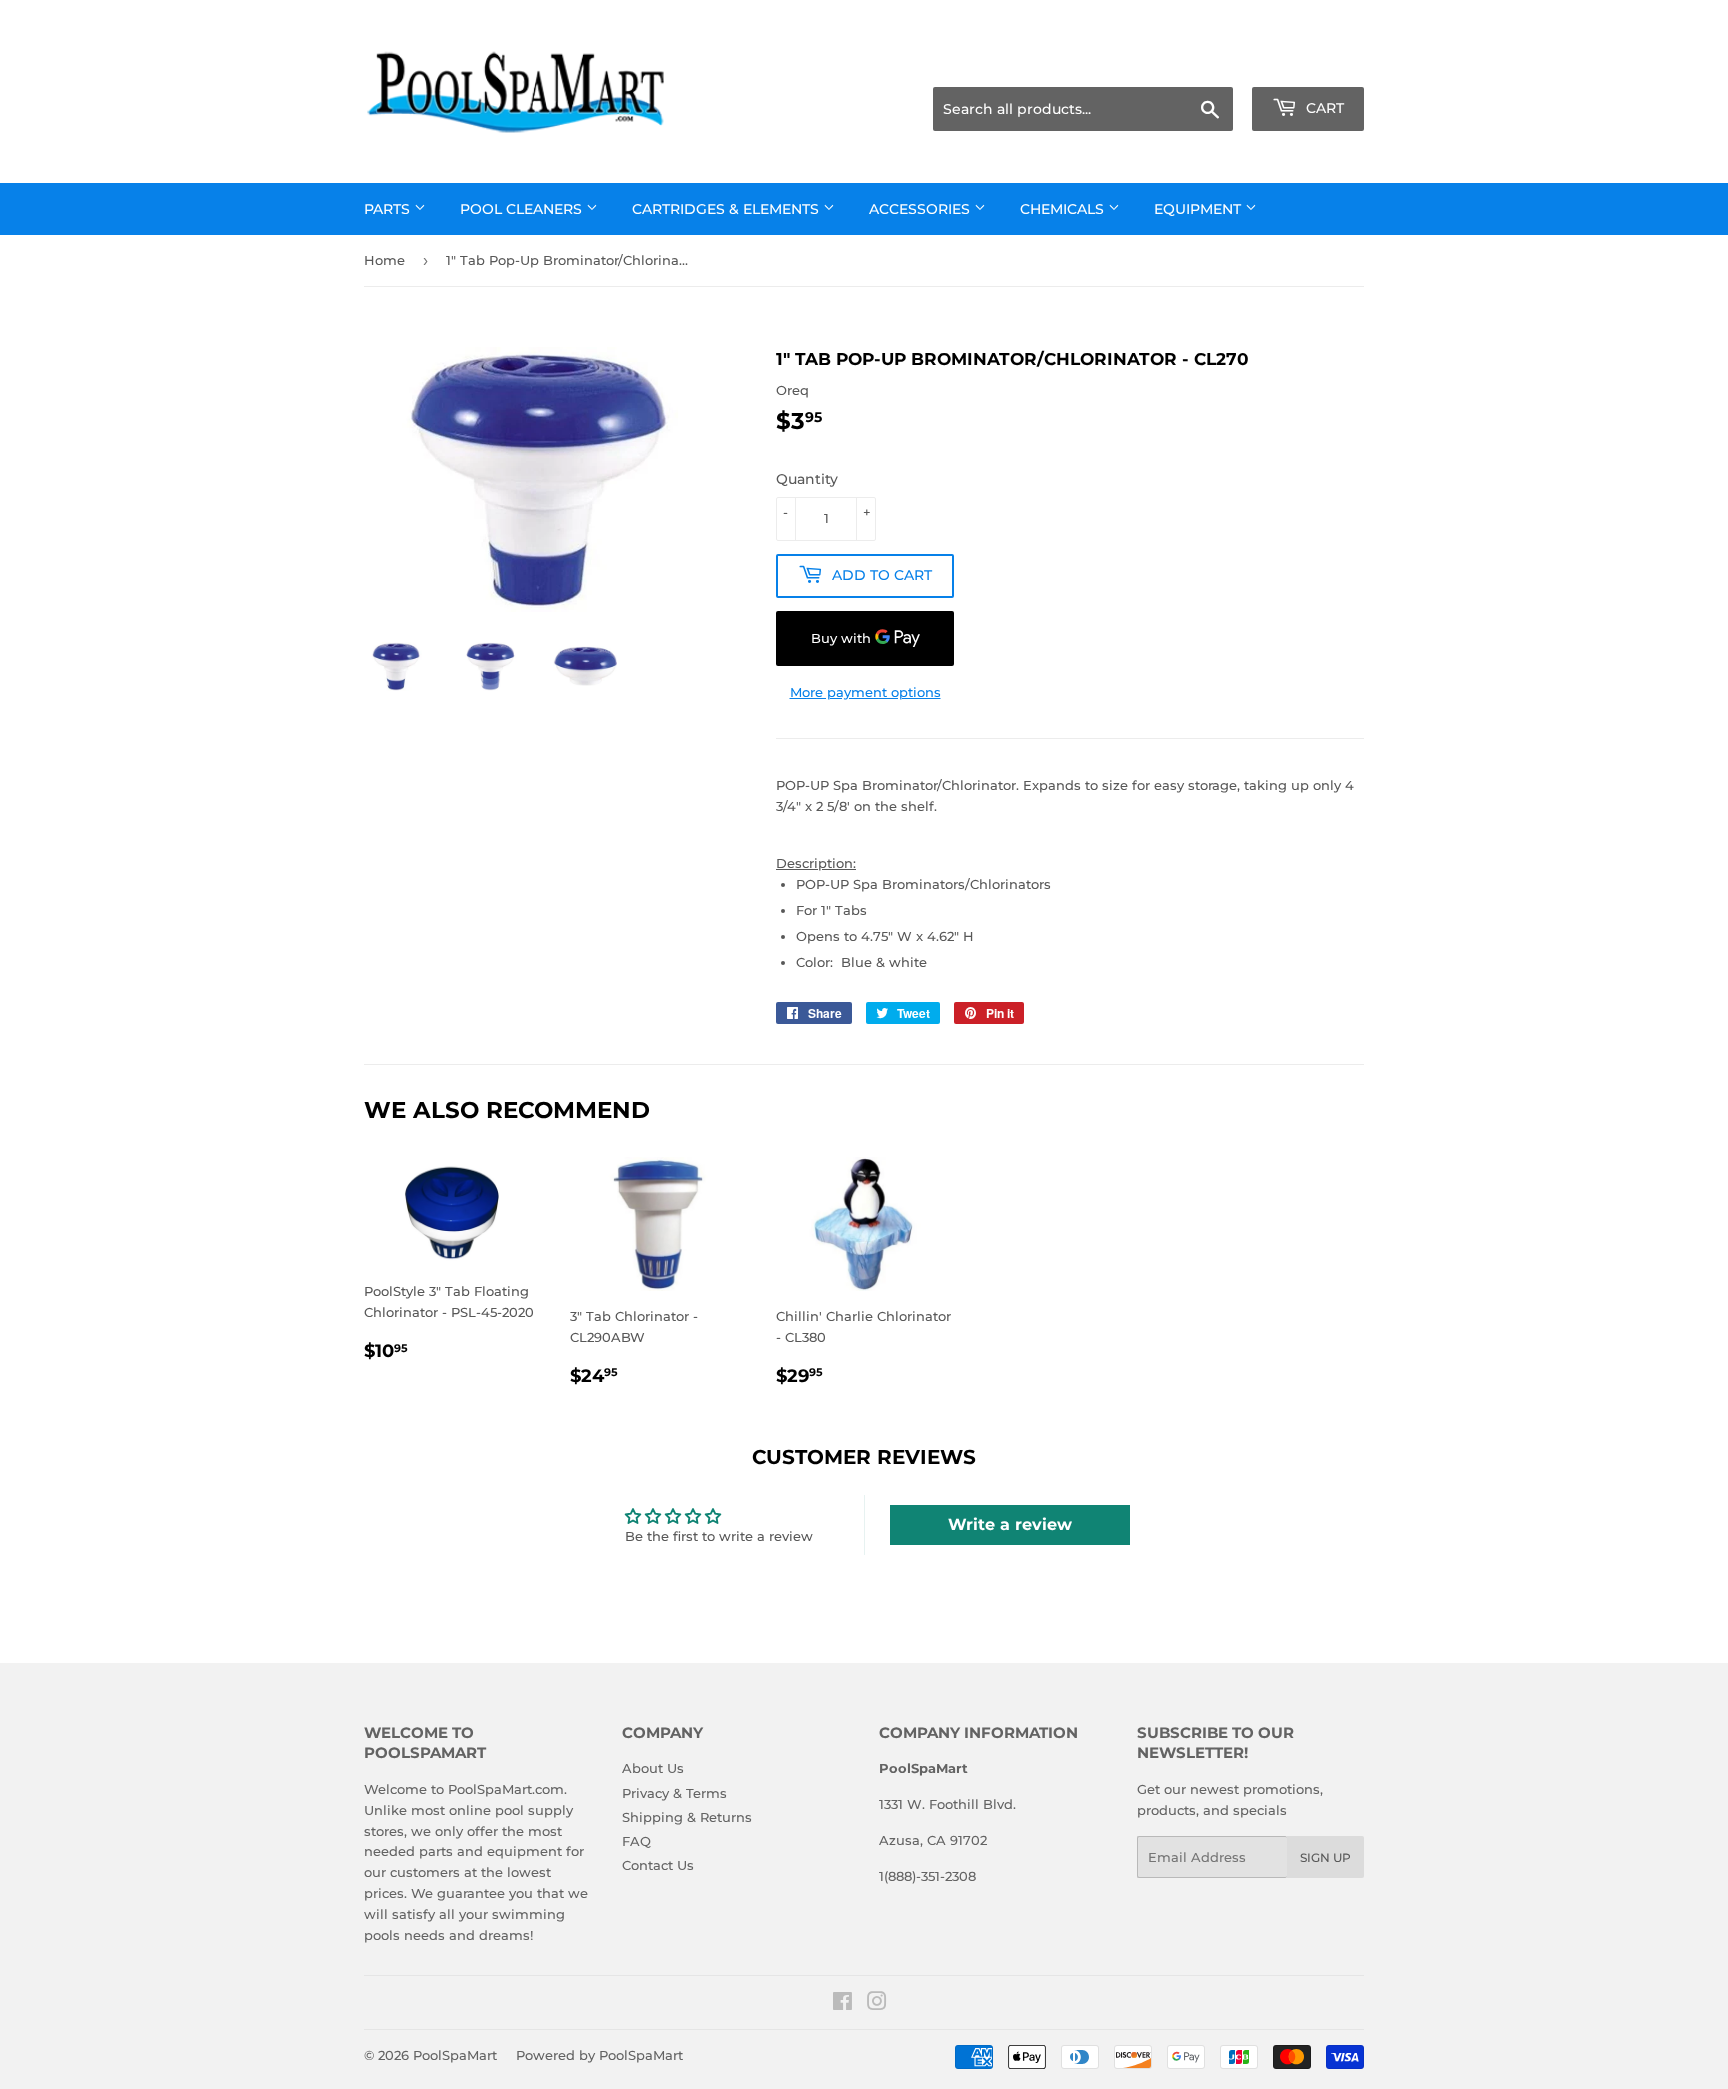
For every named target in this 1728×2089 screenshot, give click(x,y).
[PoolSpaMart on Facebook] (842, 2004)
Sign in (1206, 62)
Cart (1323, 108)
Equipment (1199, 209)
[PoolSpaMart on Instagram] (877, 2004)
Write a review (1010, 1524)
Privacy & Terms (674, 1793)
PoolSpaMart (455, 2055)
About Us (653, 1768)
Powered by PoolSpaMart (599, 2055)
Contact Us (658, 1865)
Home (384, 260)
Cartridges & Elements (727, 209)
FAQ (636, 1841)
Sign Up (1325, 1857)
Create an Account (1309, 62)
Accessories (921, 209)
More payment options (865, 692)
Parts (389, 209)
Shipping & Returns (687, 1817)
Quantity (807, 479)
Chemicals (1064, 209)
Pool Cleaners (523, 209)
